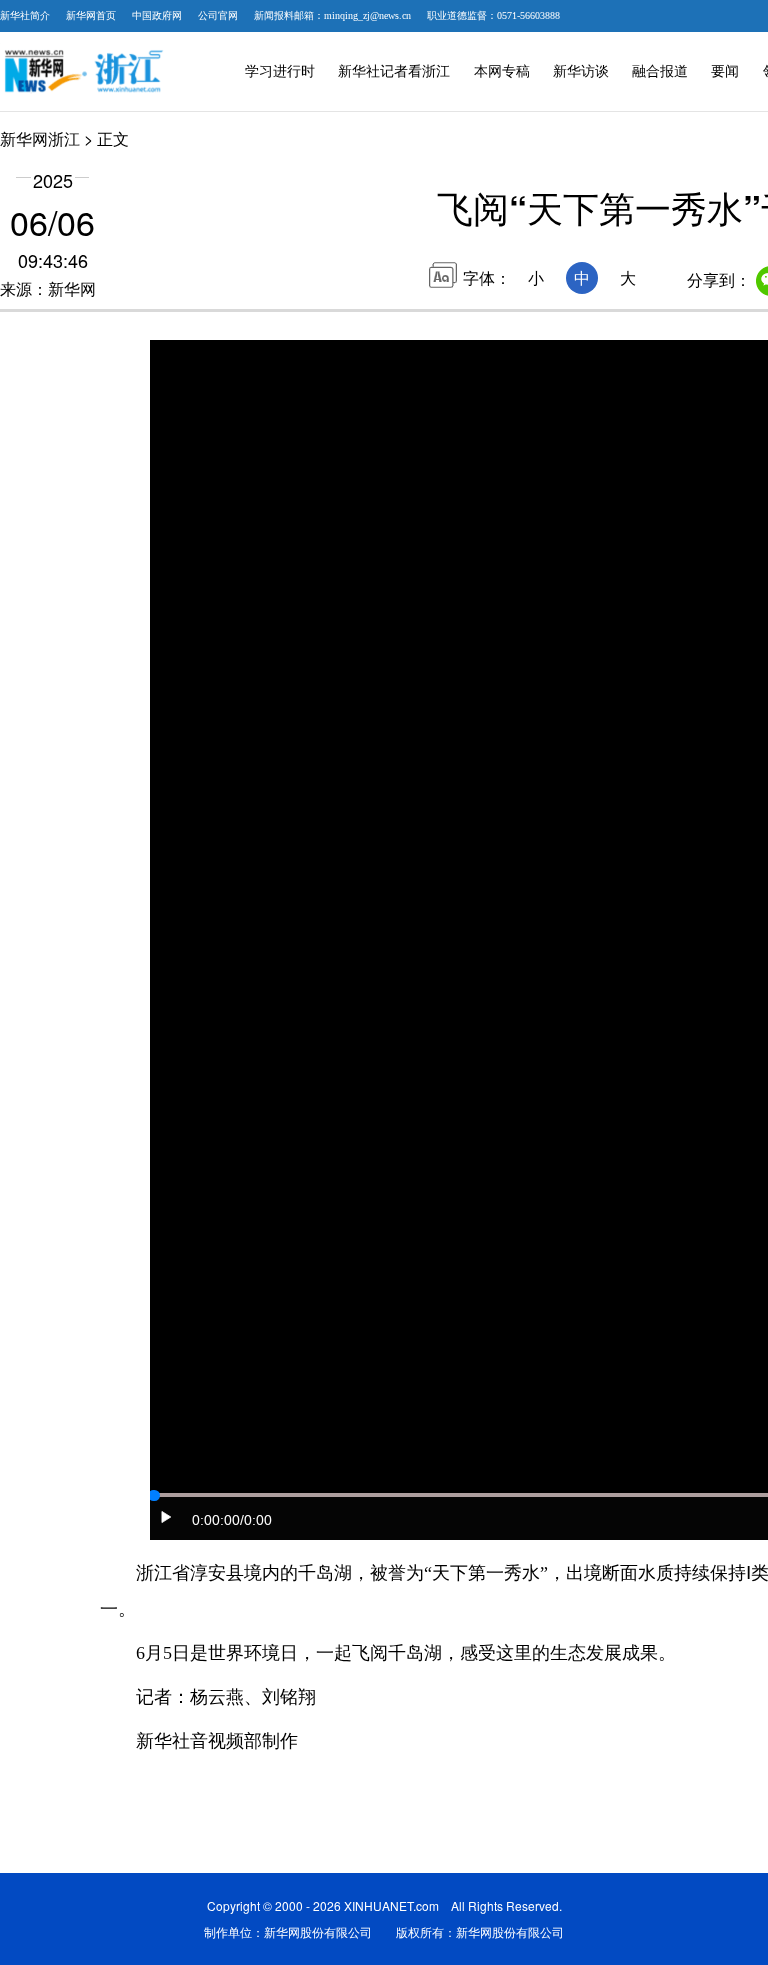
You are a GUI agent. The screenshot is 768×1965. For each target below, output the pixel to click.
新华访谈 (581, 71)
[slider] (154, 1496)
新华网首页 (91, 15)
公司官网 (218, 15)
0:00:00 (216, 1520)
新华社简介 (25, 15)
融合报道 (660, 71)
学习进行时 (280, 71)
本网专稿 (502, 71)
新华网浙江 (40, 138)
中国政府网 (157, 15)
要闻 (725, 71)
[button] (167, 1517)
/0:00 (256, 1520)
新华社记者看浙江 (394, 71)
